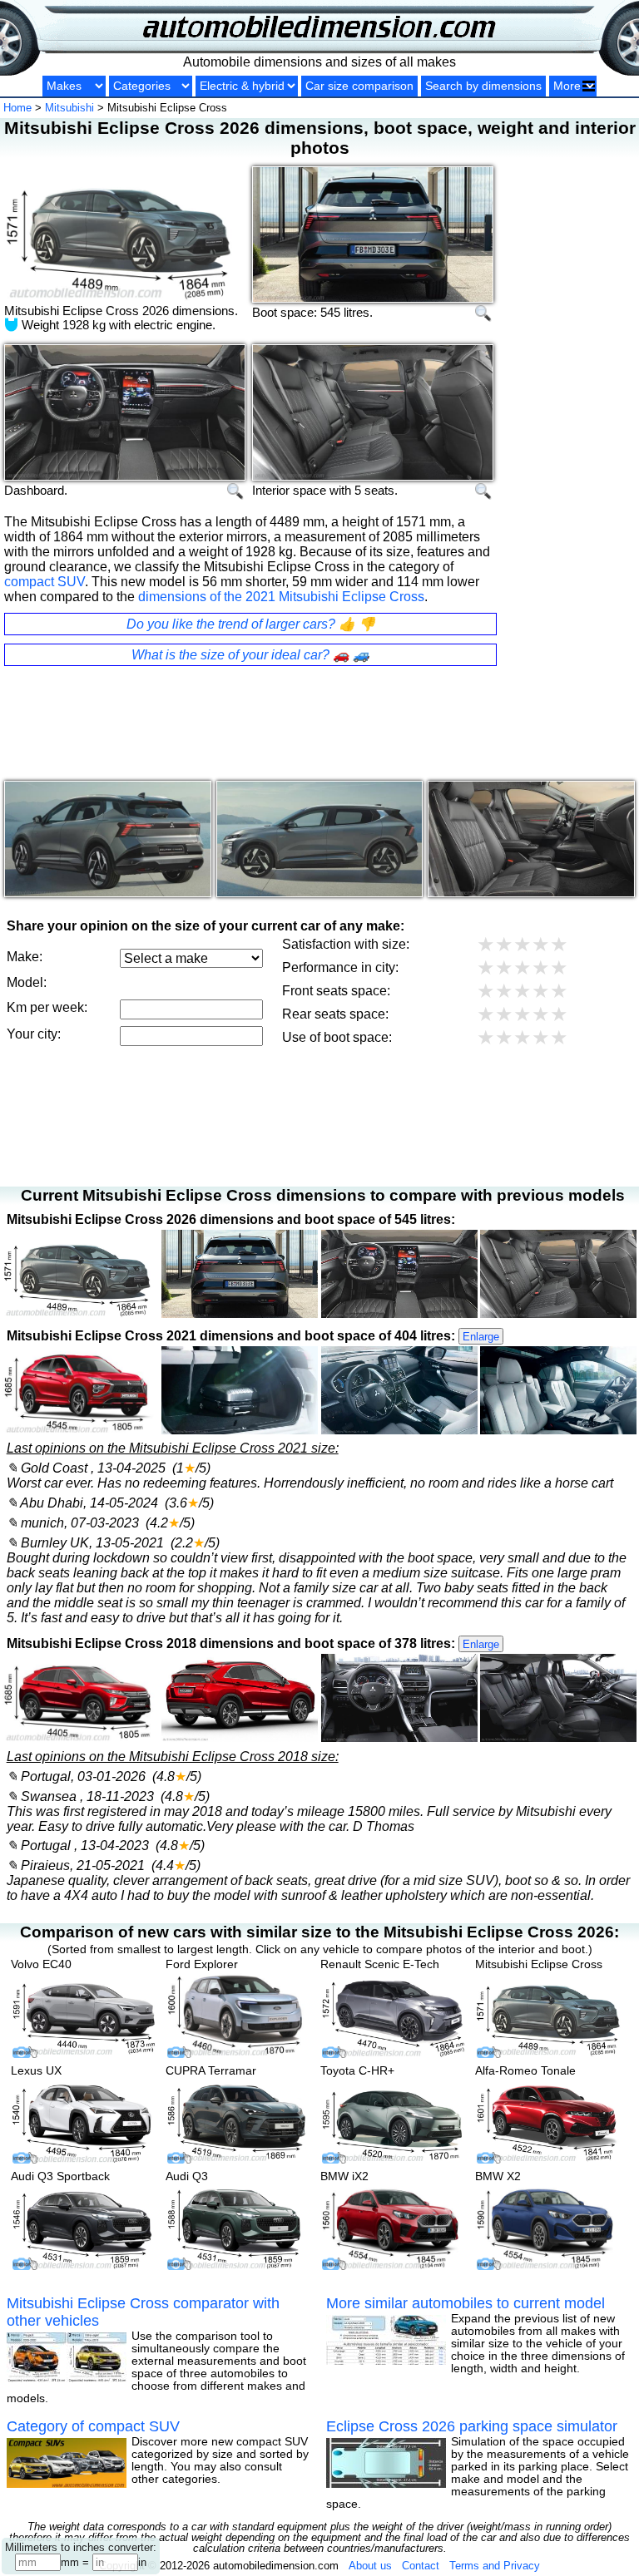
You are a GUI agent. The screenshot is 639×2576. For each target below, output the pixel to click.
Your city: (34, 1034)
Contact (421, 2566)
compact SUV (45, 582)
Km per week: (47, 1007)
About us (370, 2566)
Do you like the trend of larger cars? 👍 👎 (251, 624)
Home (17, 108)
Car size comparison (359, 86)
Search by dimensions (483, 86)
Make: (25, 957)
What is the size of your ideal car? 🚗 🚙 (250, 655)
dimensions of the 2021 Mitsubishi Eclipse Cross (281, 597)
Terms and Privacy (495, 2566)
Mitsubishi (69, 108)
